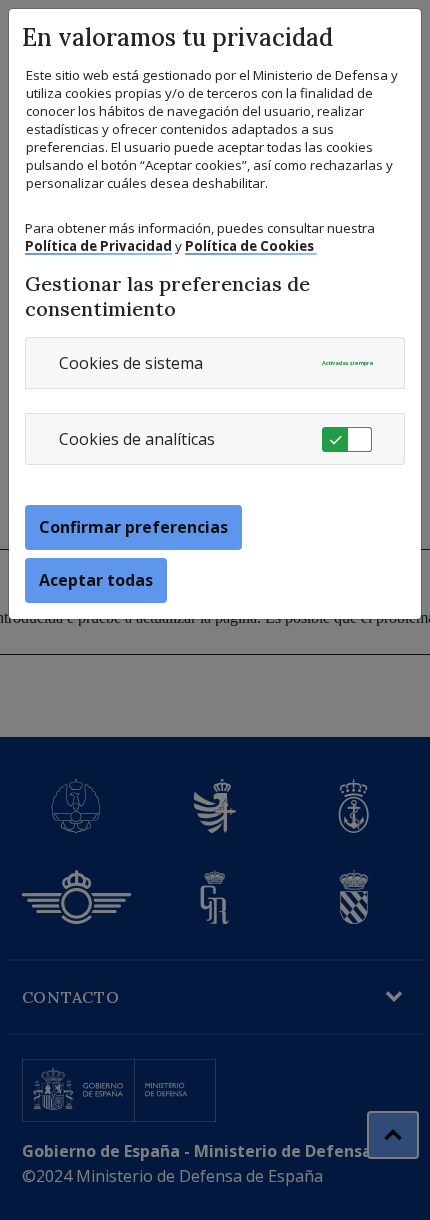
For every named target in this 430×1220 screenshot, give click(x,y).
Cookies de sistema (131, 363)
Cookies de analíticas (137, 439)
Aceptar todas (96, 580)
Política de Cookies (251, 246)
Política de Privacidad (98, 246)
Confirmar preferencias (133, 527)
